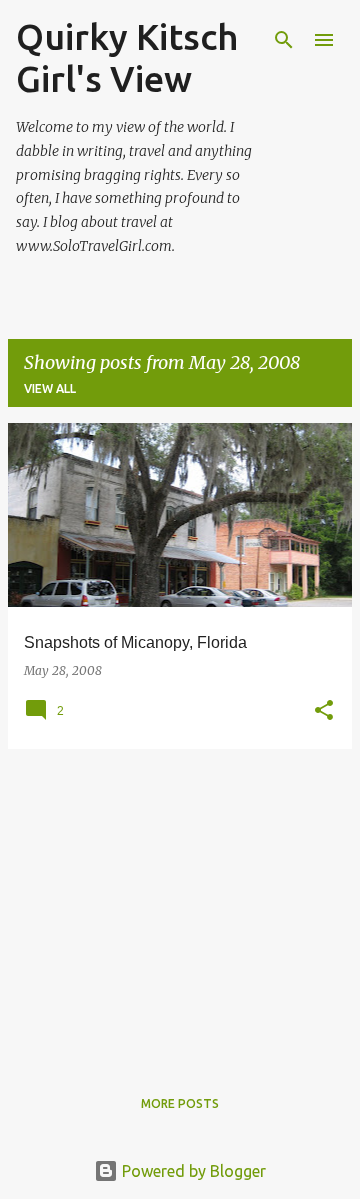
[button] (324, 711)
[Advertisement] (180, 905)
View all (50, 388)
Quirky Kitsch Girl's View (127, 57)
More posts (180, 1103)
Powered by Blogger (192, 1171)
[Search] (284, 40)
